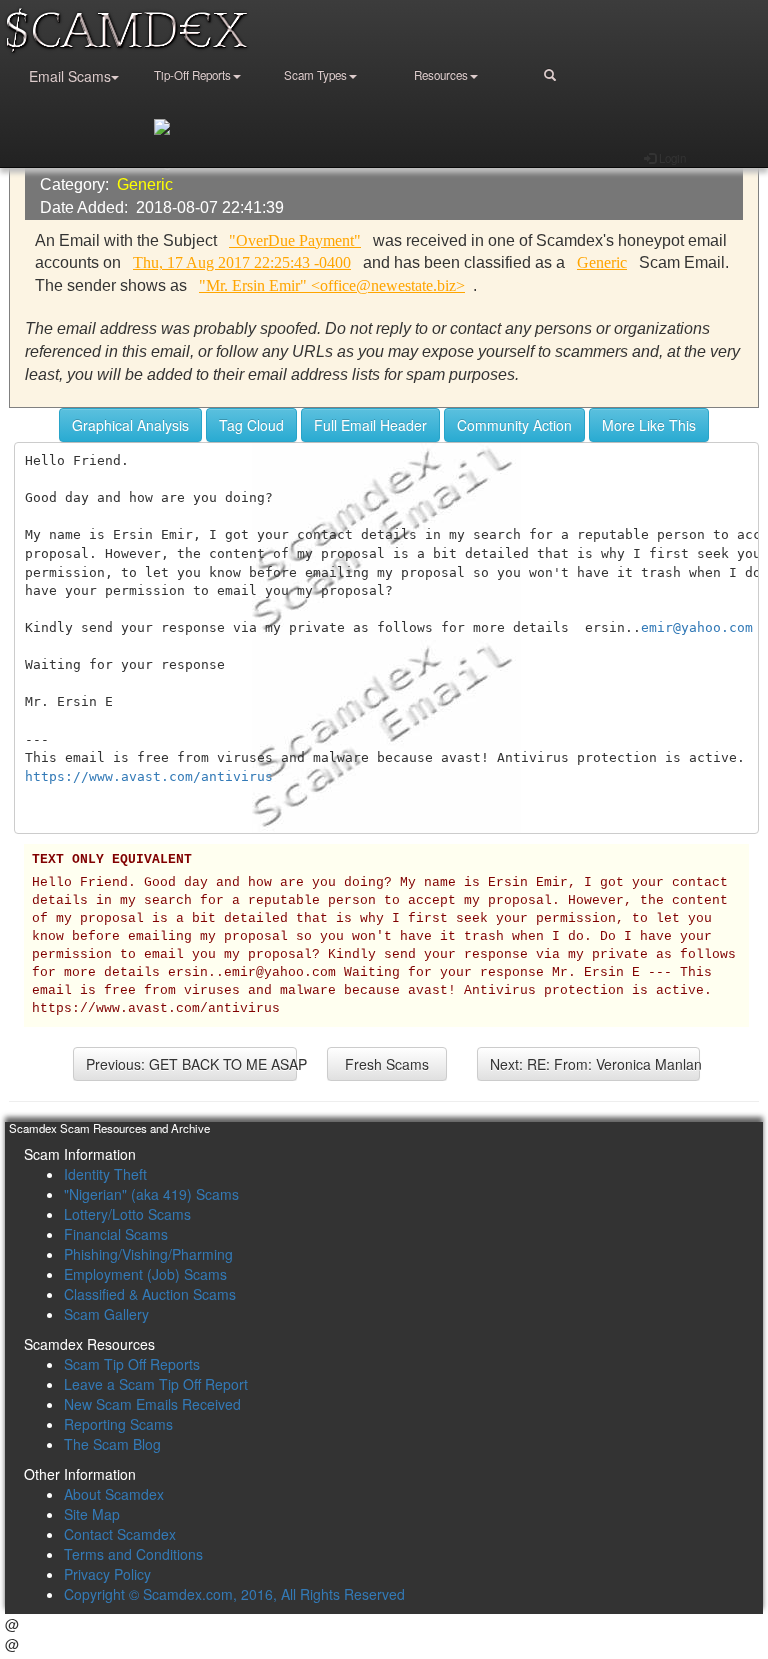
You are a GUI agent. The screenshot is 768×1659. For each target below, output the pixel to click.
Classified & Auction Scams (150, 1294)
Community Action (514, 425)
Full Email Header (370, 425)
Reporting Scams (118, 1424)
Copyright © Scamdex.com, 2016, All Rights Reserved (234, 1594)
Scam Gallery (106, 1314)
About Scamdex (114, 1494)
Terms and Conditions (133, 1554)
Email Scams (70, 76)
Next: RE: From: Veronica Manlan (595, 1064)
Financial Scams (116, 1234)
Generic (145, 184)
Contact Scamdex (120, 1534)
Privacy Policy (107, 1574)
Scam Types (315, 75)
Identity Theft (105, 1174)
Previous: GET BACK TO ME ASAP (191, 1064)
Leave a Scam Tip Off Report (156, 1384)
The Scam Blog (112, 1444)
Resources (441, 75)
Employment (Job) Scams (145, 1274)
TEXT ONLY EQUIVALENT (112, 860)
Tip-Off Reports (192, 75)
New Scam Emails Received (152, 1404)
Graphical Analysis (130, 425)
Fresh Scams (387, 1064)
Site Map (92, 1514)
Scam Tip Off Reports (132, 1364)
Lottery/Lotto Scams (127, 1214)
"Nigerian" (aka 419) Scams (151, 1194)
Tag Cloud (251, 425)
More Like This (649, 425)
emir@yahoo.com (697, 627)
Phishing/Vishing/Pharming (148, 1254)
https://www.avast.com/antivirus (149, 776)
